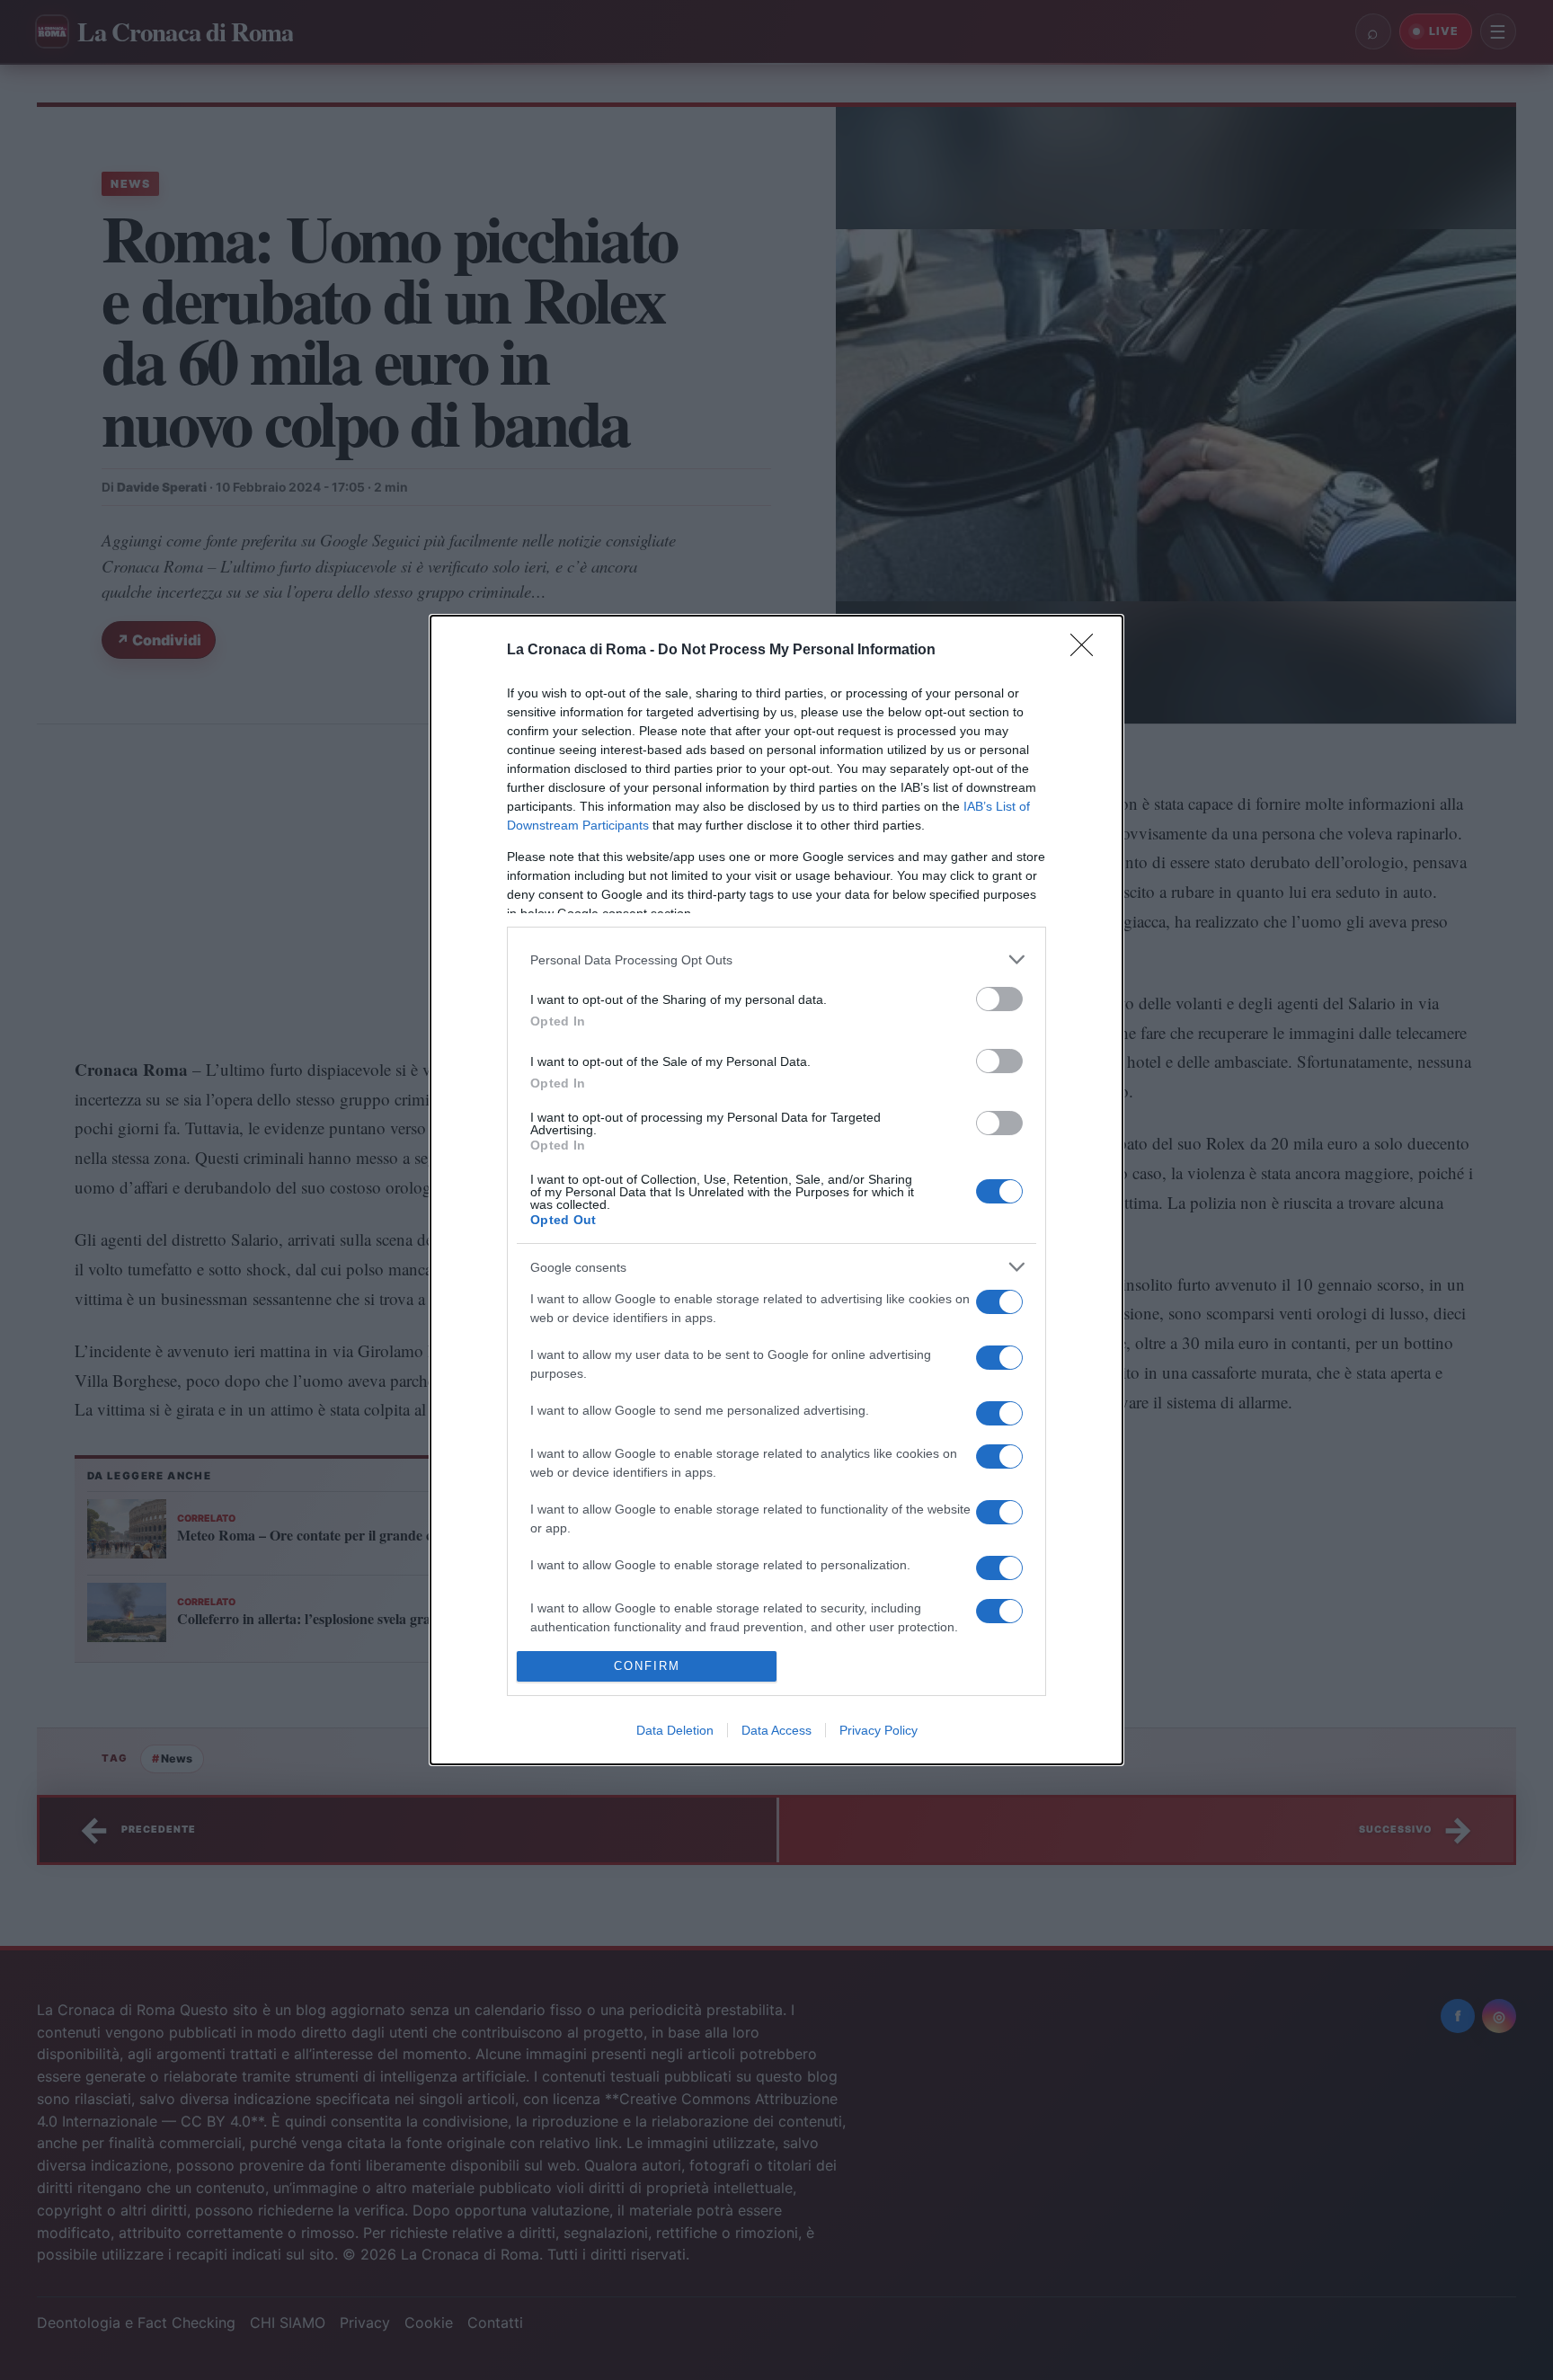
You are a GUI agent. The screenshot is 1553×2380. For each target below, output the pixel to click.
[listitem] (776, 959)
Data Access (776, 1730)
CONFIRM (647, 1666)
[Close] (1087, 651)
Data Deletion (675, 1730)
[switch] (999, 999)
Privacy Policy (879, 1730)
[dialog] (776, 1190)
